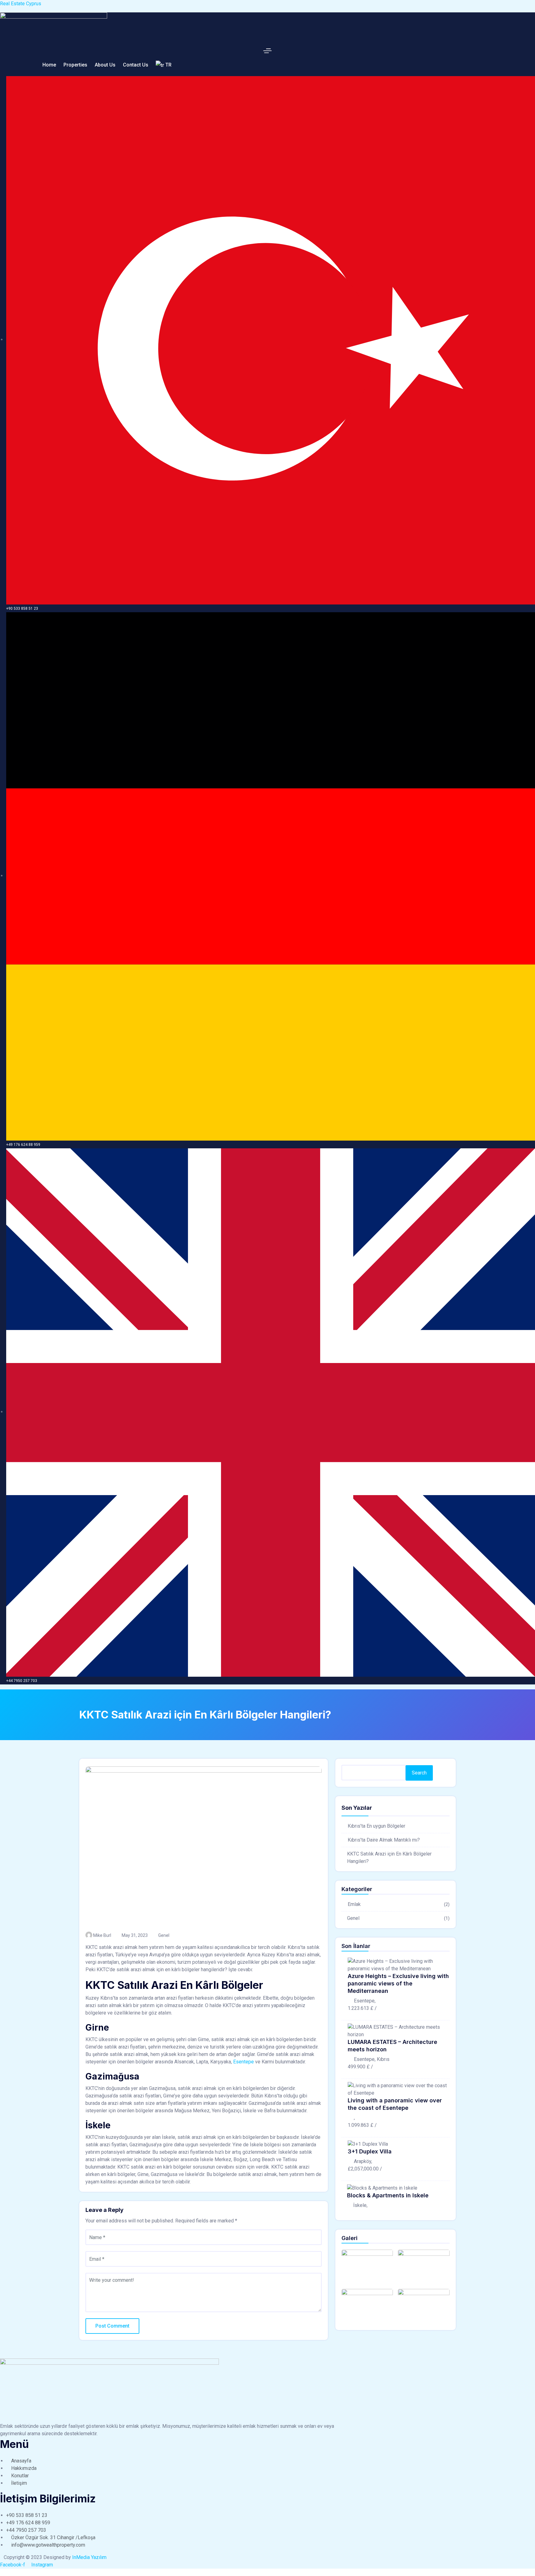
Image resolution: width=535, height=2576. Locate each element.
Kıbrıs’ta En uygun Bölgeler (376, 1826)
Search (419, 1773)
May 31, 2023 (135, 1935)
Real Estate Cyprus (21, 4)
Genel (164, 1935)
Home (49, 65)
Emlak (354, 1904)
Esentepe (244, 2062)
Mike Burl (102, 1935)
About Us (105, 65)
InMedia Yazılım (89, 2557)
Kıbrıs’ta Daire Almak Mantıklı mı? (384, 1840)
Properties (75, 65)
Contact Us (136, 65)
